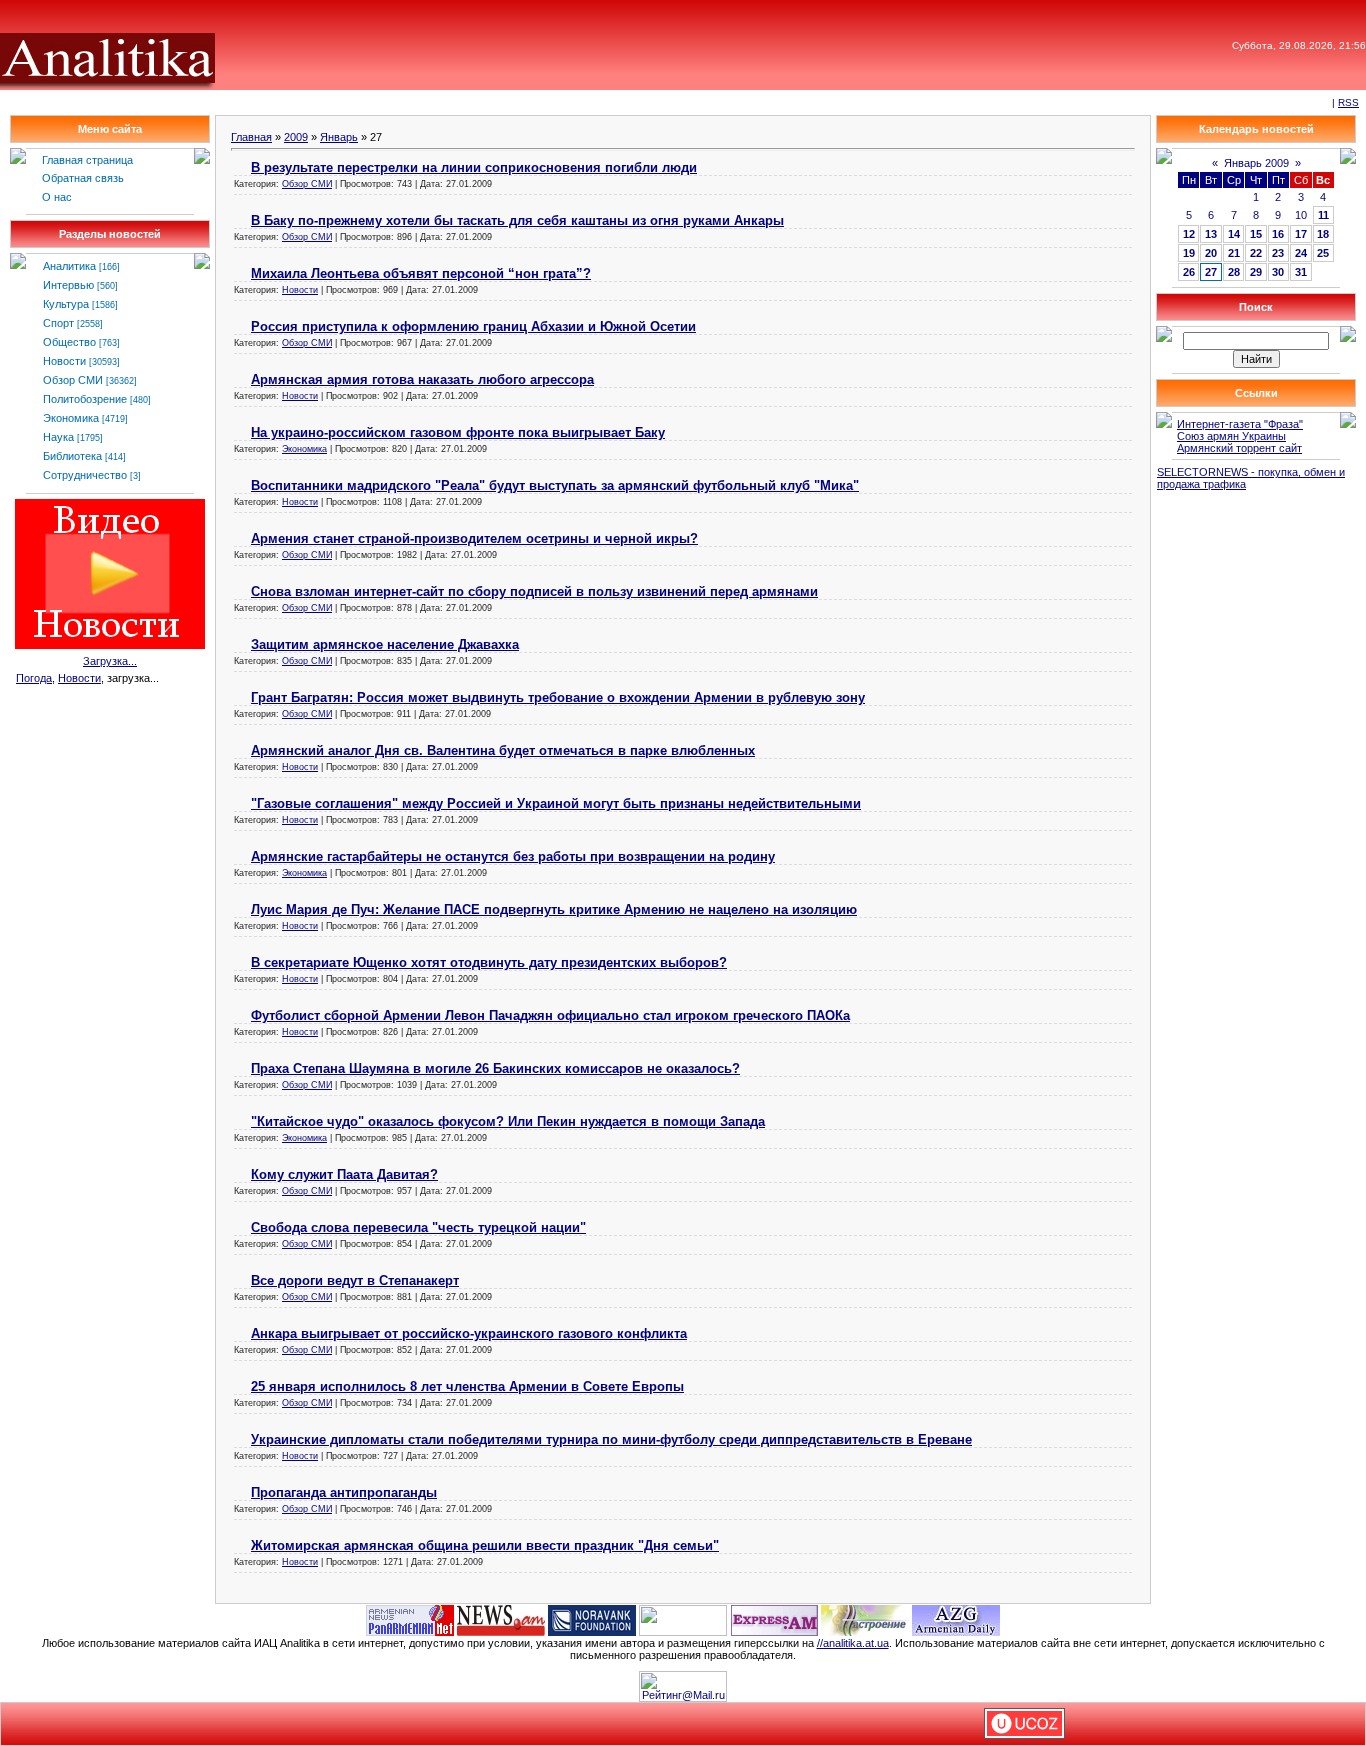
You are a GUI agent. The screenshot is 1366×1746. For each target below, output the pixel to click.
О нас (57, 197)
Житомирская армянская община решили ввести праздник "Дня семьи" (485, 1545)
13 (1211, 234)
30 (1278, 272)
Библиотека (72, 456)
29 (1256, 272)
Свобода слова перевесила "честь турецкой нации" (418, 1227)
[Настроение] (865, 1619)
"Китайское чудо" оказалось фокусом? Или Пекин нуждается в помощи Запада (508, 1121)
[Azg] (956, 1619)
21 (1234, 253)
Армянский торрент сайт (1239, 448)
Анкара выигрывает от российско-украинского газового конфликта (469, 1333)
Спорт (58, 323)
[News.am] (501, 1619)
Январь (339, 137)
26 (1189, 272)
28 (1234, 272)
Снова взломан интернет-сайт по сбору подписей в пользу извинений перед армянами (534, 591)
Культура (66, 304)
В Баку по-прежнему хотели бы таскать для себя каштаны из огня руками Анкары (517, 220)
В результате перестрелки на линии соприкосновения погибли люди (474, 167)
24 (1301, 253)
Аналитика (69, 266)
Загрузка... (110, 661)
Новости (64, 361)
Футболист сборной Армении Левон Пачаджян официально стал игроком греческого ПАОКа (550, 1015)
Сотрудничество (85, 475)
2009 (296, 137)
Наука (58, 437)
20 (1211, 253)
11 (1323, 215)
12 (1189, 234)
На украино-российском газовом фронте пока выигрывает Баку (458, 432)
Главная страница (87, 160)
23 (1278, 253)
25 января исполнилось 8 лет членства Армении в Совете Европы (467, 1386)
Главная (251, 137)
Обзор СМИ (73, 380)
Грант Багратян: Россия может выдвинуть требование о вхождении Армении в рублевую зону (558, 697)
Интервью (68, 285)
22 (1256, 253)
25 (1323, 253)
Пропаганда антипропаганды (344, 1492)
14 (1234, 234)
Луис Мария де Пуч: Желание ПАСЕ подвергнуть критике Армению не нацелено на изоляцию (554, 909)
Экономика (71, 418)
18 (1323, 234)
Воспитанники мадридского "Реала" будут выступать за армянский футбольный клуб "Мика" (555, 485)
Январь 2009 (1256, 163)
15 (1256, 234)
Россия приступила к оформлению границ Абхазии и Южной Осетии (473, 326)
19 (1189, 253)
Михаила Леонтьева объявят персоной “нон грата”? (421, 273)
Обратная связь (83, 178)
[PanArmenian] (410, 1619)
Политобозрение (85, 399)
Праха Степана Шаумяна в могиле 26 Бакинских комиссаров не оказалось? (495, 1068)
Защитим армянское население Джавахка (385, 644)
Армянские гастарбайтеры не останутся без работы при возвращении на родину (513, 856)
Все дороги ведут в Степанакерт (355, 1280)
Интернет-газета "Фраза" (1240, 424)
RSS (1348, 102)
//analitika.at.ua (853, 1643)
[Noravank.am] (592, 1619)
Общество (69, 342)
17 (1301, 234)
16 (1278, 234)
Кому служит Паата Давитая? (344, 1174)
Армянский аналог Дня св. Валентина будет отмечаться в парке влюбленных (503, 750)
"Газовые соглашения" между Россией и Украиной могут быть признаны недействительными (556, 803)
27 (1211, 272)
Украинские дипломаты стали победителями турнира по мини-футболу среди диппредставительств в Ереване (611, 1439)
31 (1301, 272)
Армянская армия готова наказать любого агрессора (422, 379)
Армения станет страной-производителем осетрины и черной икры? (474, 538)
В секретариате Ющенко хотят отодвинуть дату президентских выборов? (489, 962)
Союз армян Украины (1231, 436)
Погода (34, 678)
